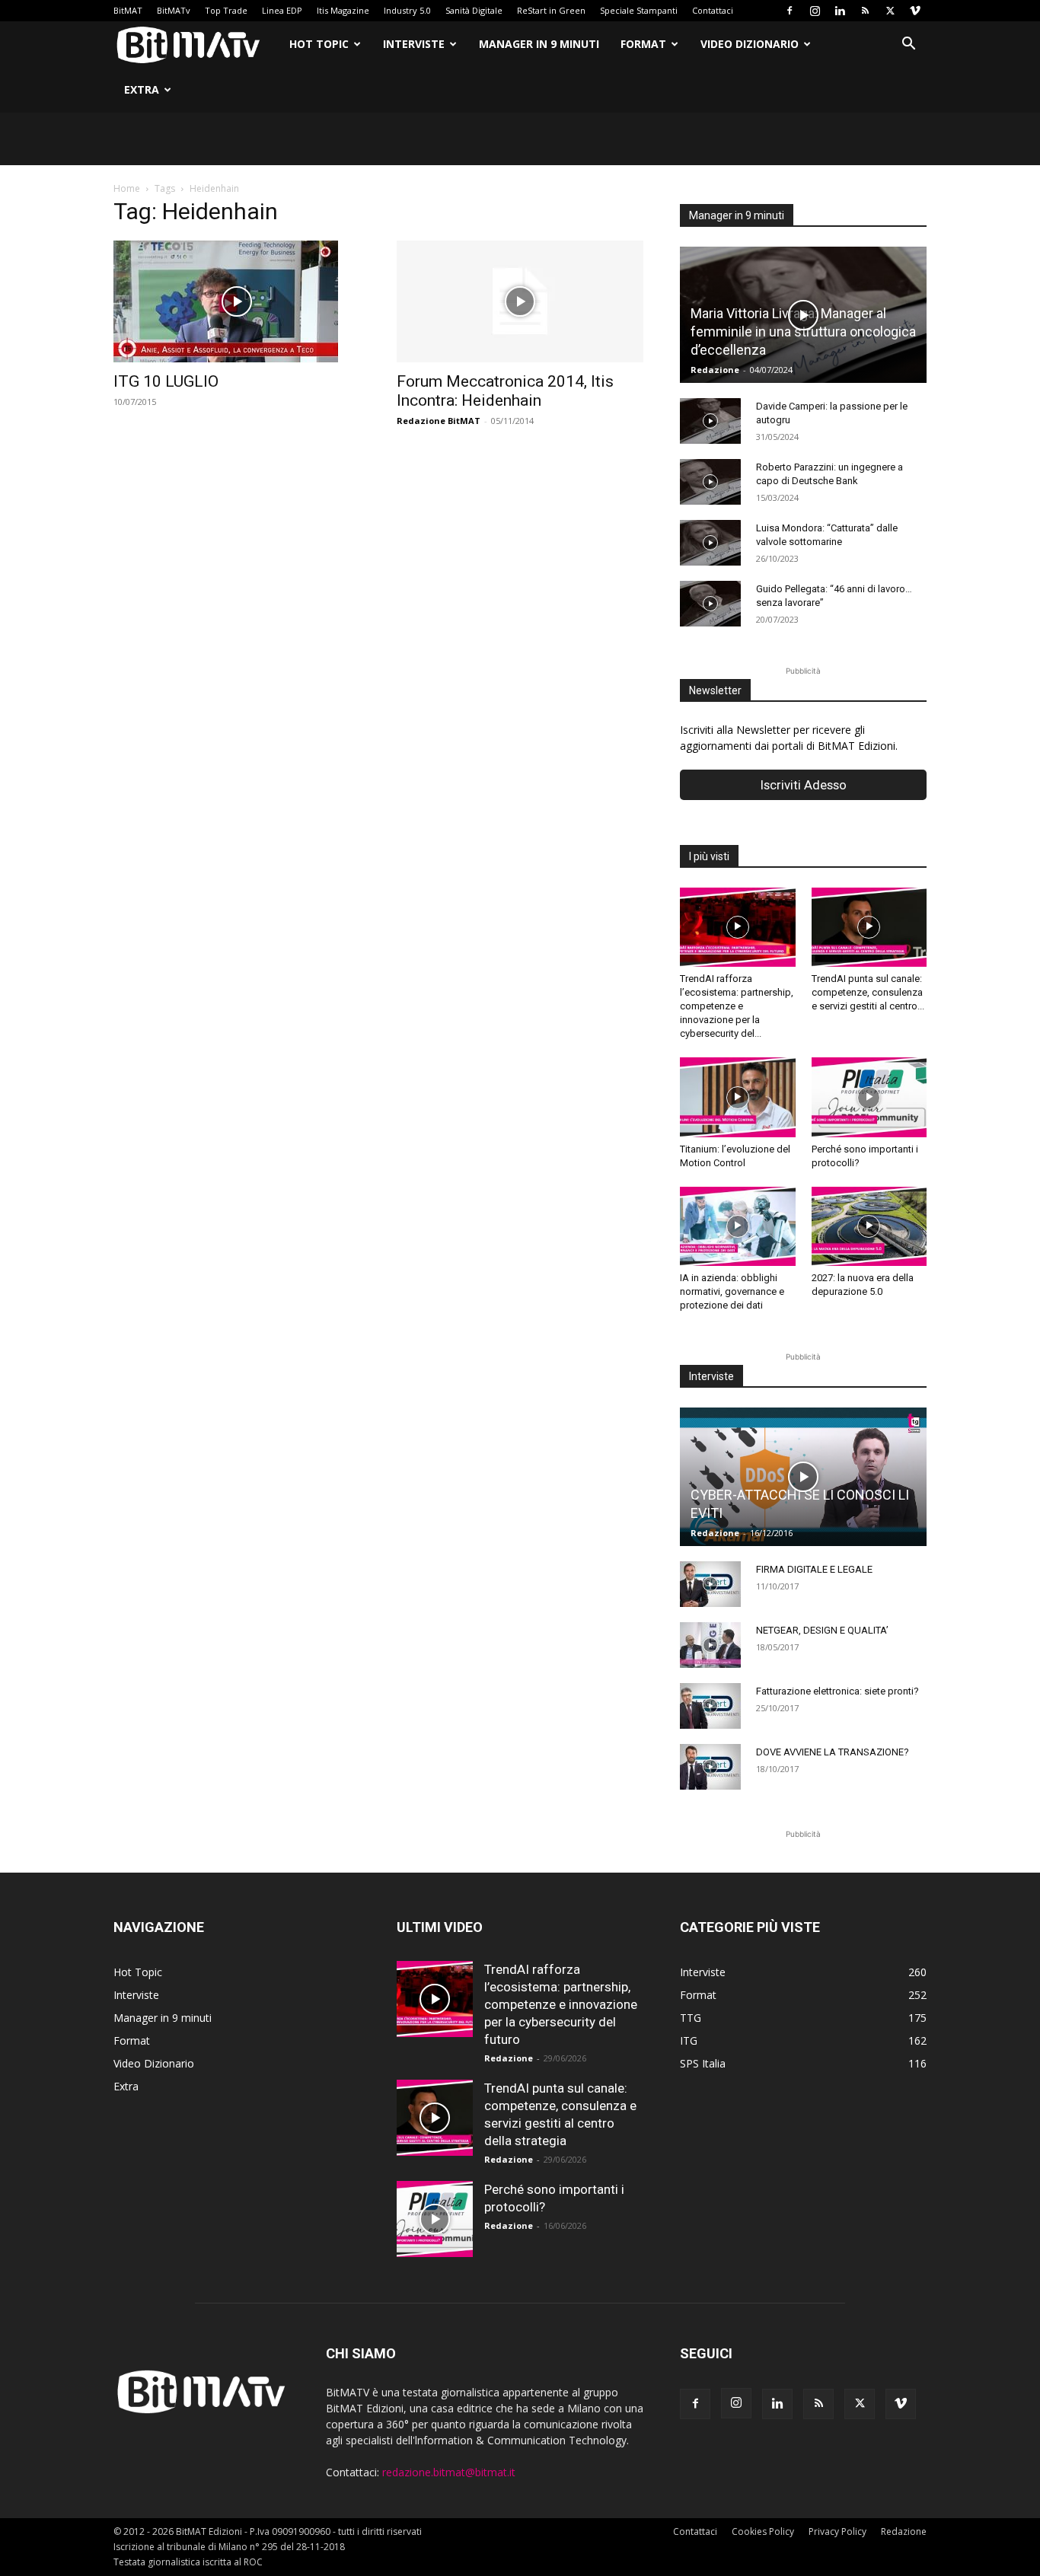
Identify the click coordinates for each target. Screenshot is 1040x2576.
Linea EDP (282, 10)
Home (127, 188)
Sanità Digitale (474, 10)
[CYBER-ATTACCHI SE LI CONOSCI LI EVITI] (803, 1477)
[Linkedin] (840, 11)
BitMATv (174, 10)
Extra (142, 89)
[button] (908, 45)
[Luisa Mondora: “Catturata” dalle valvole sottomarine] (710, 543)
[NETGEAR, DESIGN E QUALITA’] (710, 1645)
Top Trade (226, 10)
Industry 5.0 (407, 10)
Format (643, 44)
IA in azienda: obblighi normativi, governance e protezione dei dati (732, 1291)
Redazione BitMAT (439, 421)
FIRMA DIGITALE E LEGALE (814, 1569)
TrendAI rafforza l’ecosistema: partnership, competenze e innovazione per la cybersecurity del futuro (561, 2004)
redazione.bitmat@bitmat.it (449, 2472)
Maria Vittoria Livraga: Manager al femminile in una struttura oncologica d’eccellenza (803, 332)
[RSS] (865, 11)
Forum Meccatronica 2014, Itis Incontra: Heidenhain (505, 391)
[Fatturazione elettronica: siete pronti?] (710, 1706)
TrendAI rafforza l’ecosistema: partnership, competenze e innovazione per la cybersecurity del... (737, 1006)
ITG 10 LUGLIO (166, 381)
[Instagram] (815, 11)
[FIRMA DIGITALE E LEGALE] (710, 1584)
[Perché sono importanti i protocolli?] (869, 1097)
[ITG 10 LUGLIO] (237, 301)
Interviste (414, 44)
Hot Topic (319, 44)
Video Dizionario (750, 44)
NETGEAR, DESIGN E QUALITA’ (822, 1630)
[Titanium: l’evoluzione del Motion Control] (738, 1097)
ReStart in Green (551, 10)
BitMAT (128, 10)
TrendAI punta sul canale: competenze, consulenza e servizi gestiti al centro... (868, 992)
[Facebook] (790, 11)
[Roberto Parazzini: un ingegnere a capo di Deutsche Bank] (710, 482)
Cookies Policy (763, 2531)
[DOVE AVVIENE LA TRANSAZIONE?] (710, 1767)
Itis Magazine (343, 10)
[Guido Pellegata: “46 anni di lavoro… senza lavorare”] (710, 604)
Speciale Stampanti (639, 10)
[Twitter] (890, 11)
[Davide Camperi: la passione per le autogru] (710, 421)
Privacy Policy (837, 2531)
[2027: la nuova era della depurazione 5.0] (869, 1226)
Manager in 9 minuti (539, 44)
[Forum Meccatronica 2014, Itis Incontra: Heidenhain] (520, 301)
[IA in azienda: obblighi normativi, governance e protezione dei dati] (738, 1226)
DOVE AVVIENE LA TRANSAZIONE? (833, 1752)
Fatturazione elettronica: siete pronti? (837, 1691)
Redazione (715, 370)
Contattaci (713, 10)
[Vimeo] (915, 11)
